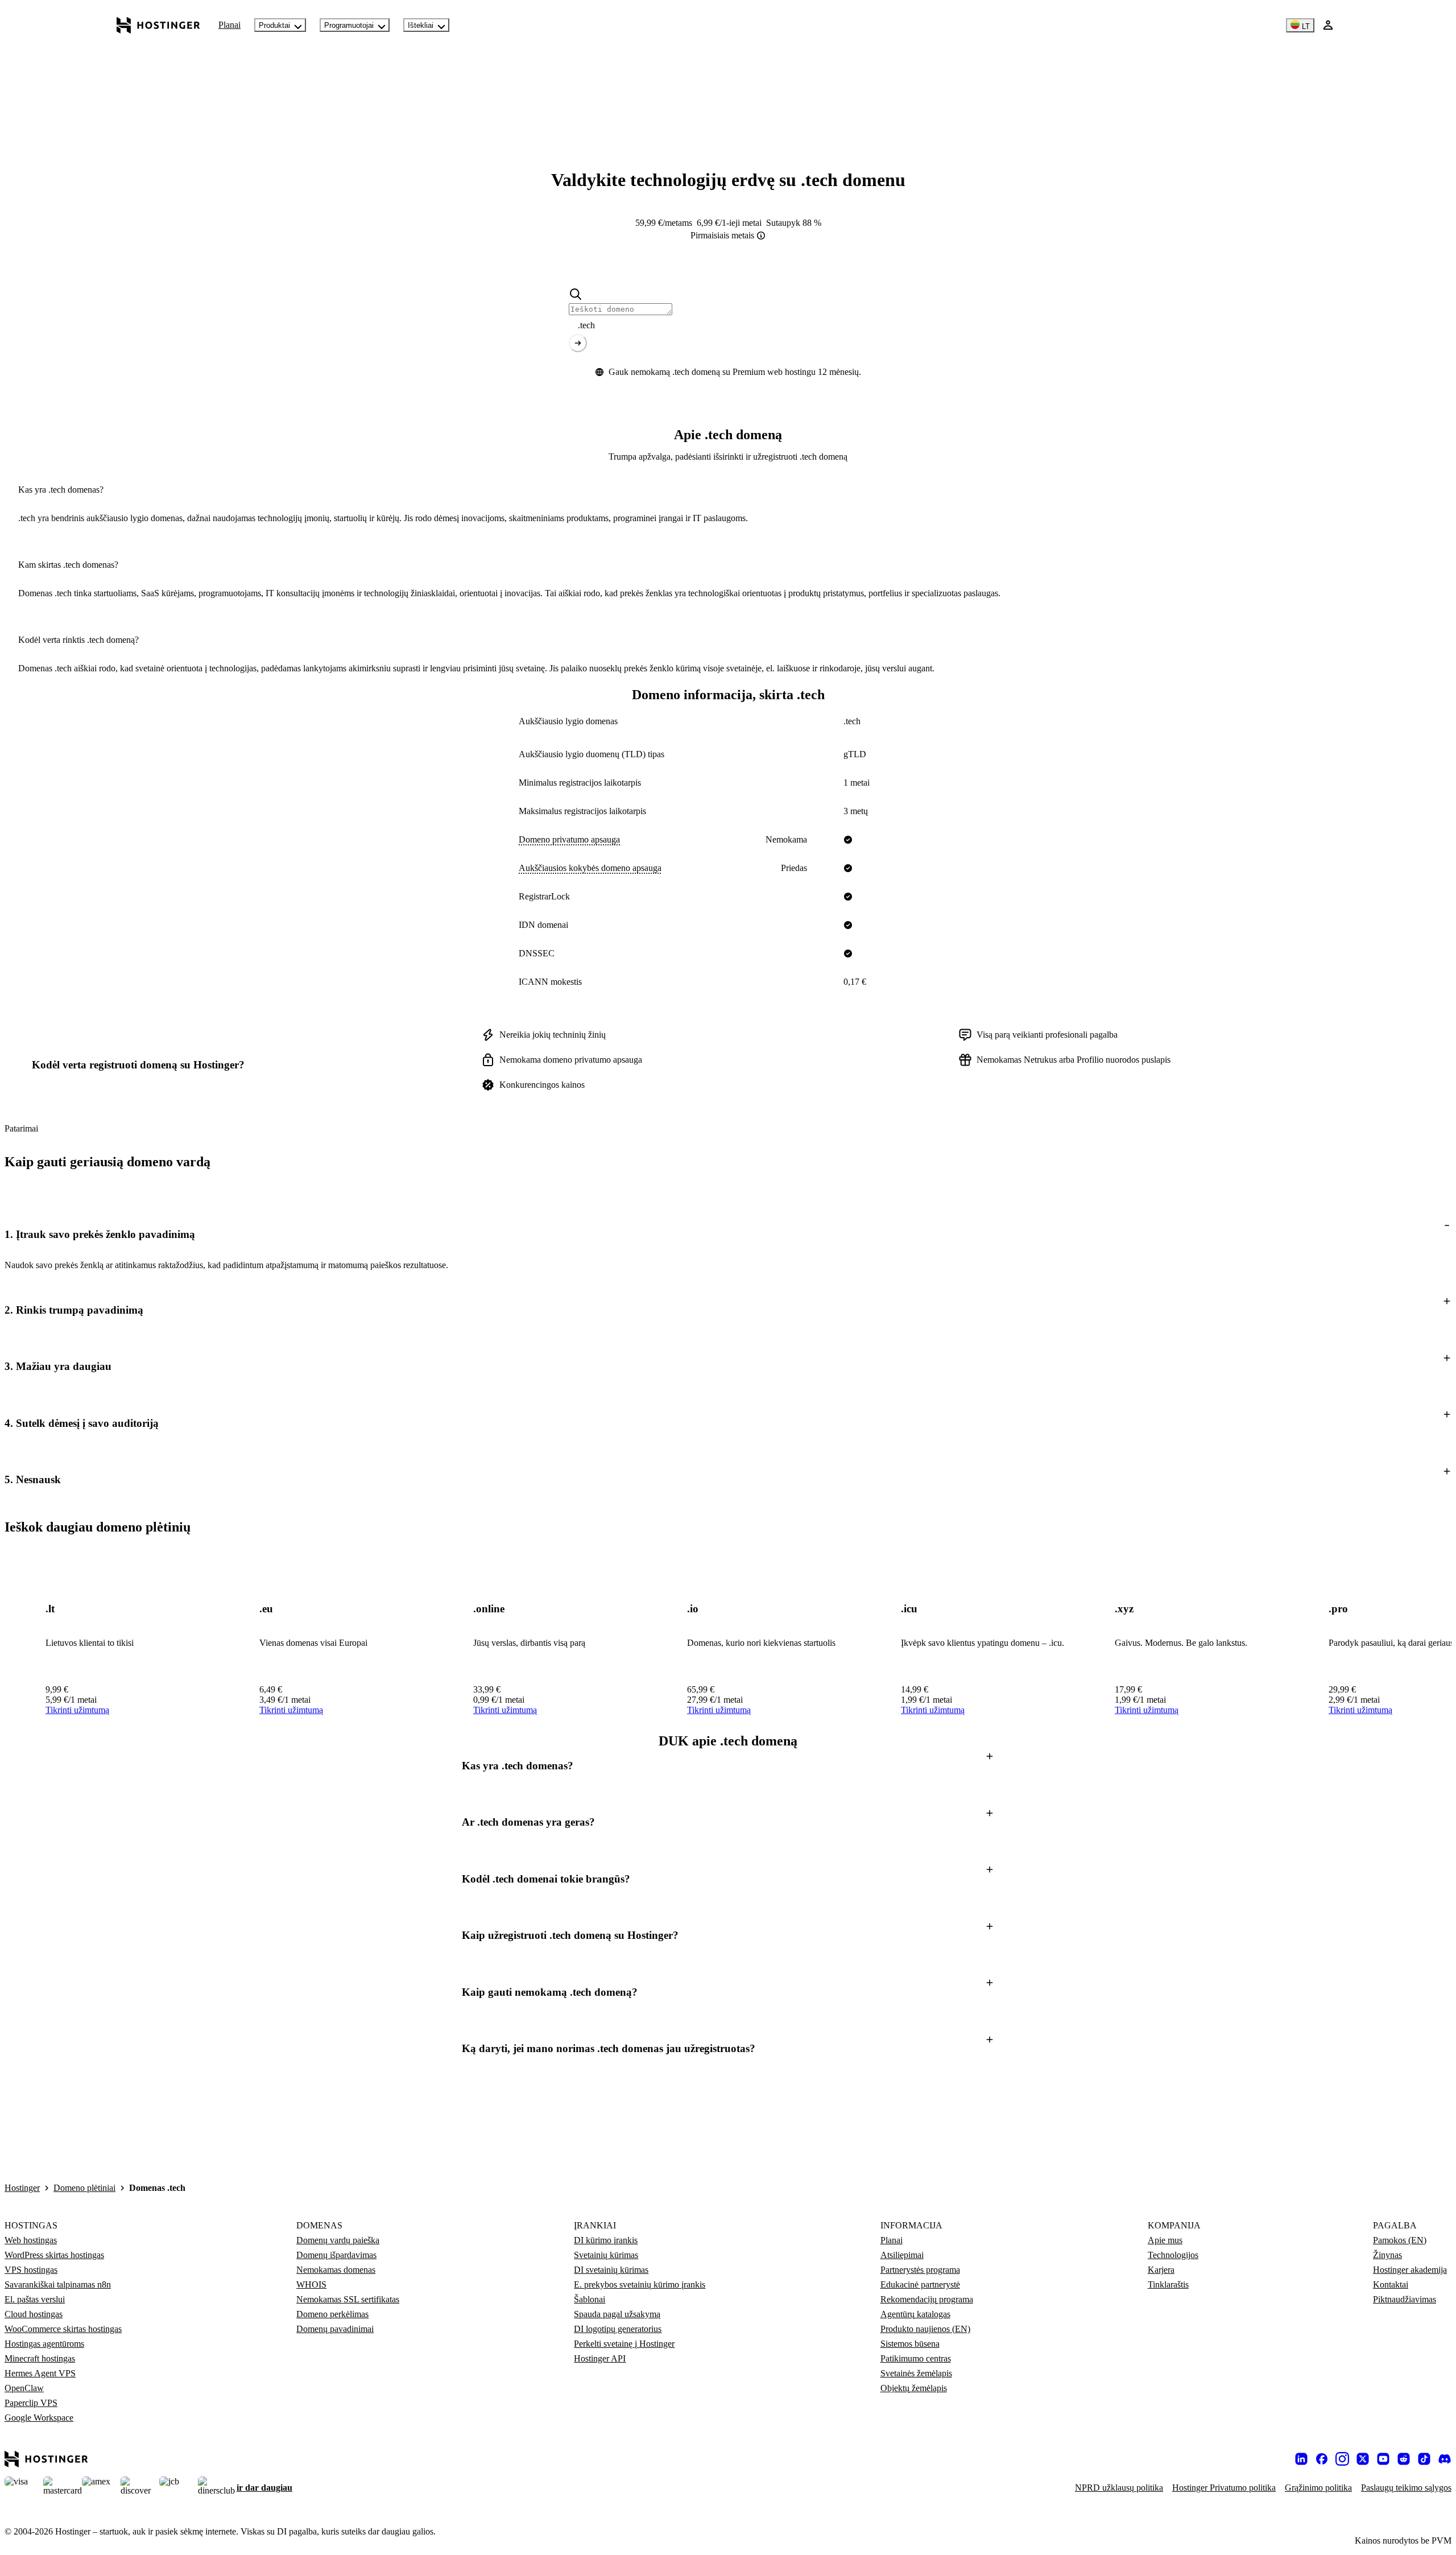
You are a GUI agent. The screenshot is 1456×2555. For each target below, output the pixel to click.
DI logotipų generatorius (618, 2329)
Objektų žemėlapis (914, 2388)
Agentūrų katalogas (915, 2314)
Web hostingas (31, 2240)
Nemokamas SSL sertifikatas (348, 2299)
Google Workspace (39, 2418)
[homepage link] (158, 25)
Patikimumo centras (916, 2358)
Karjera (1161, 2270)
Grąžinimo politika (1318, 2488)
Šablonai (590, 2299)
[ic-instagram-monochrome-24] (1342, 2459)
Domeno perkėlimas (332, 2314)
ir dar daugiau (264, 2488)
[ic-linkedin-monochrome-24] (1301, 2459)
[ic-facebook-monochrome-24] (1322, 2459)
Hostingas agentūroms (44, 2344)
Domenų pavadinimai (335, 2329)
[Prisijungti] (1328, 25)
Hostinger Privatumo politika (1224, 2488)
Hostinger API (600, 2358)
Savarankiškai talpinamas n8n (58, 2284)
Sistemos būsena (910, 2344)
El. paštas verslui (35, 2299)
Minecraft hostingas (40, 2358)
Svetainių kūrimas (606, 2255)
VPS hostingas (31, 2270)
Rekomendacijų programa (927, 2299)
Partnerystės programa (920, 2270)
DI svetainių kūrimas (611, 2270)
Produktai (274, 25)
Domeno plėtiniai (84, 2188)
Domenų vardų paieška (338, 2240)
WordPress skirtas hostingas (54, 2255)
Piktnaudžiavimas (1405, 2299)
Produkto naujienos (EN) (925, 2329)
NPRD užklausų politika (1119, 2488)
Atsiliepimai (902, 2255)
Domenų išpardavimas (336, 2255)
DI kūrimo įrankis (606, 2240)
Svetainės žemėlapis (916, 2373)
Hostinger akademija (1410, 2270)
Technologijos (1173, 2255)
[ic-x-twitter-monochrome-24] (1363, 2459)
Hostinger (22, 2188)
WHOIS (311, 2284)
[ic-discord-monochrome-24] (1445, 2459)
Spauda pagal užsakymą (617, 2314)
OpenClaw (24, 2388)
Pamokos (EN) (1400, 2240)
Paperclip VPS (31, 2403)
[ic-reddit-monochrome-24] (1404, 2459)
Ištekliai (421, 25)
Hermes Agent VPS (40, 2373)
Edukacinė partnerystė (920, 2284)
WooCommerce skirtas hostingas (63, 2329)
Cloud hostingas (34, 2314)
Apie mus (1165, 2240)
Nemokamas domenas (336, 2270)
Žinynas (1387, 2255)
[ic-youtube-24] (1383, 2459)
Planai (229, 25)
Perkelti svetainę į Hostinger (624, 2344)
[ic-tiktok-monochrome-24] (1424, 2459)
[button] (728, 1234)
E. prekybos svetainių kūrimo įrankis (640, 2284)
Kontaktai (1391, 2284)
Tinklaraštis (1168, 2284)
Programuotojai (349, 25)
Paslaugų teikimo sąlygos (1406, 2488)
